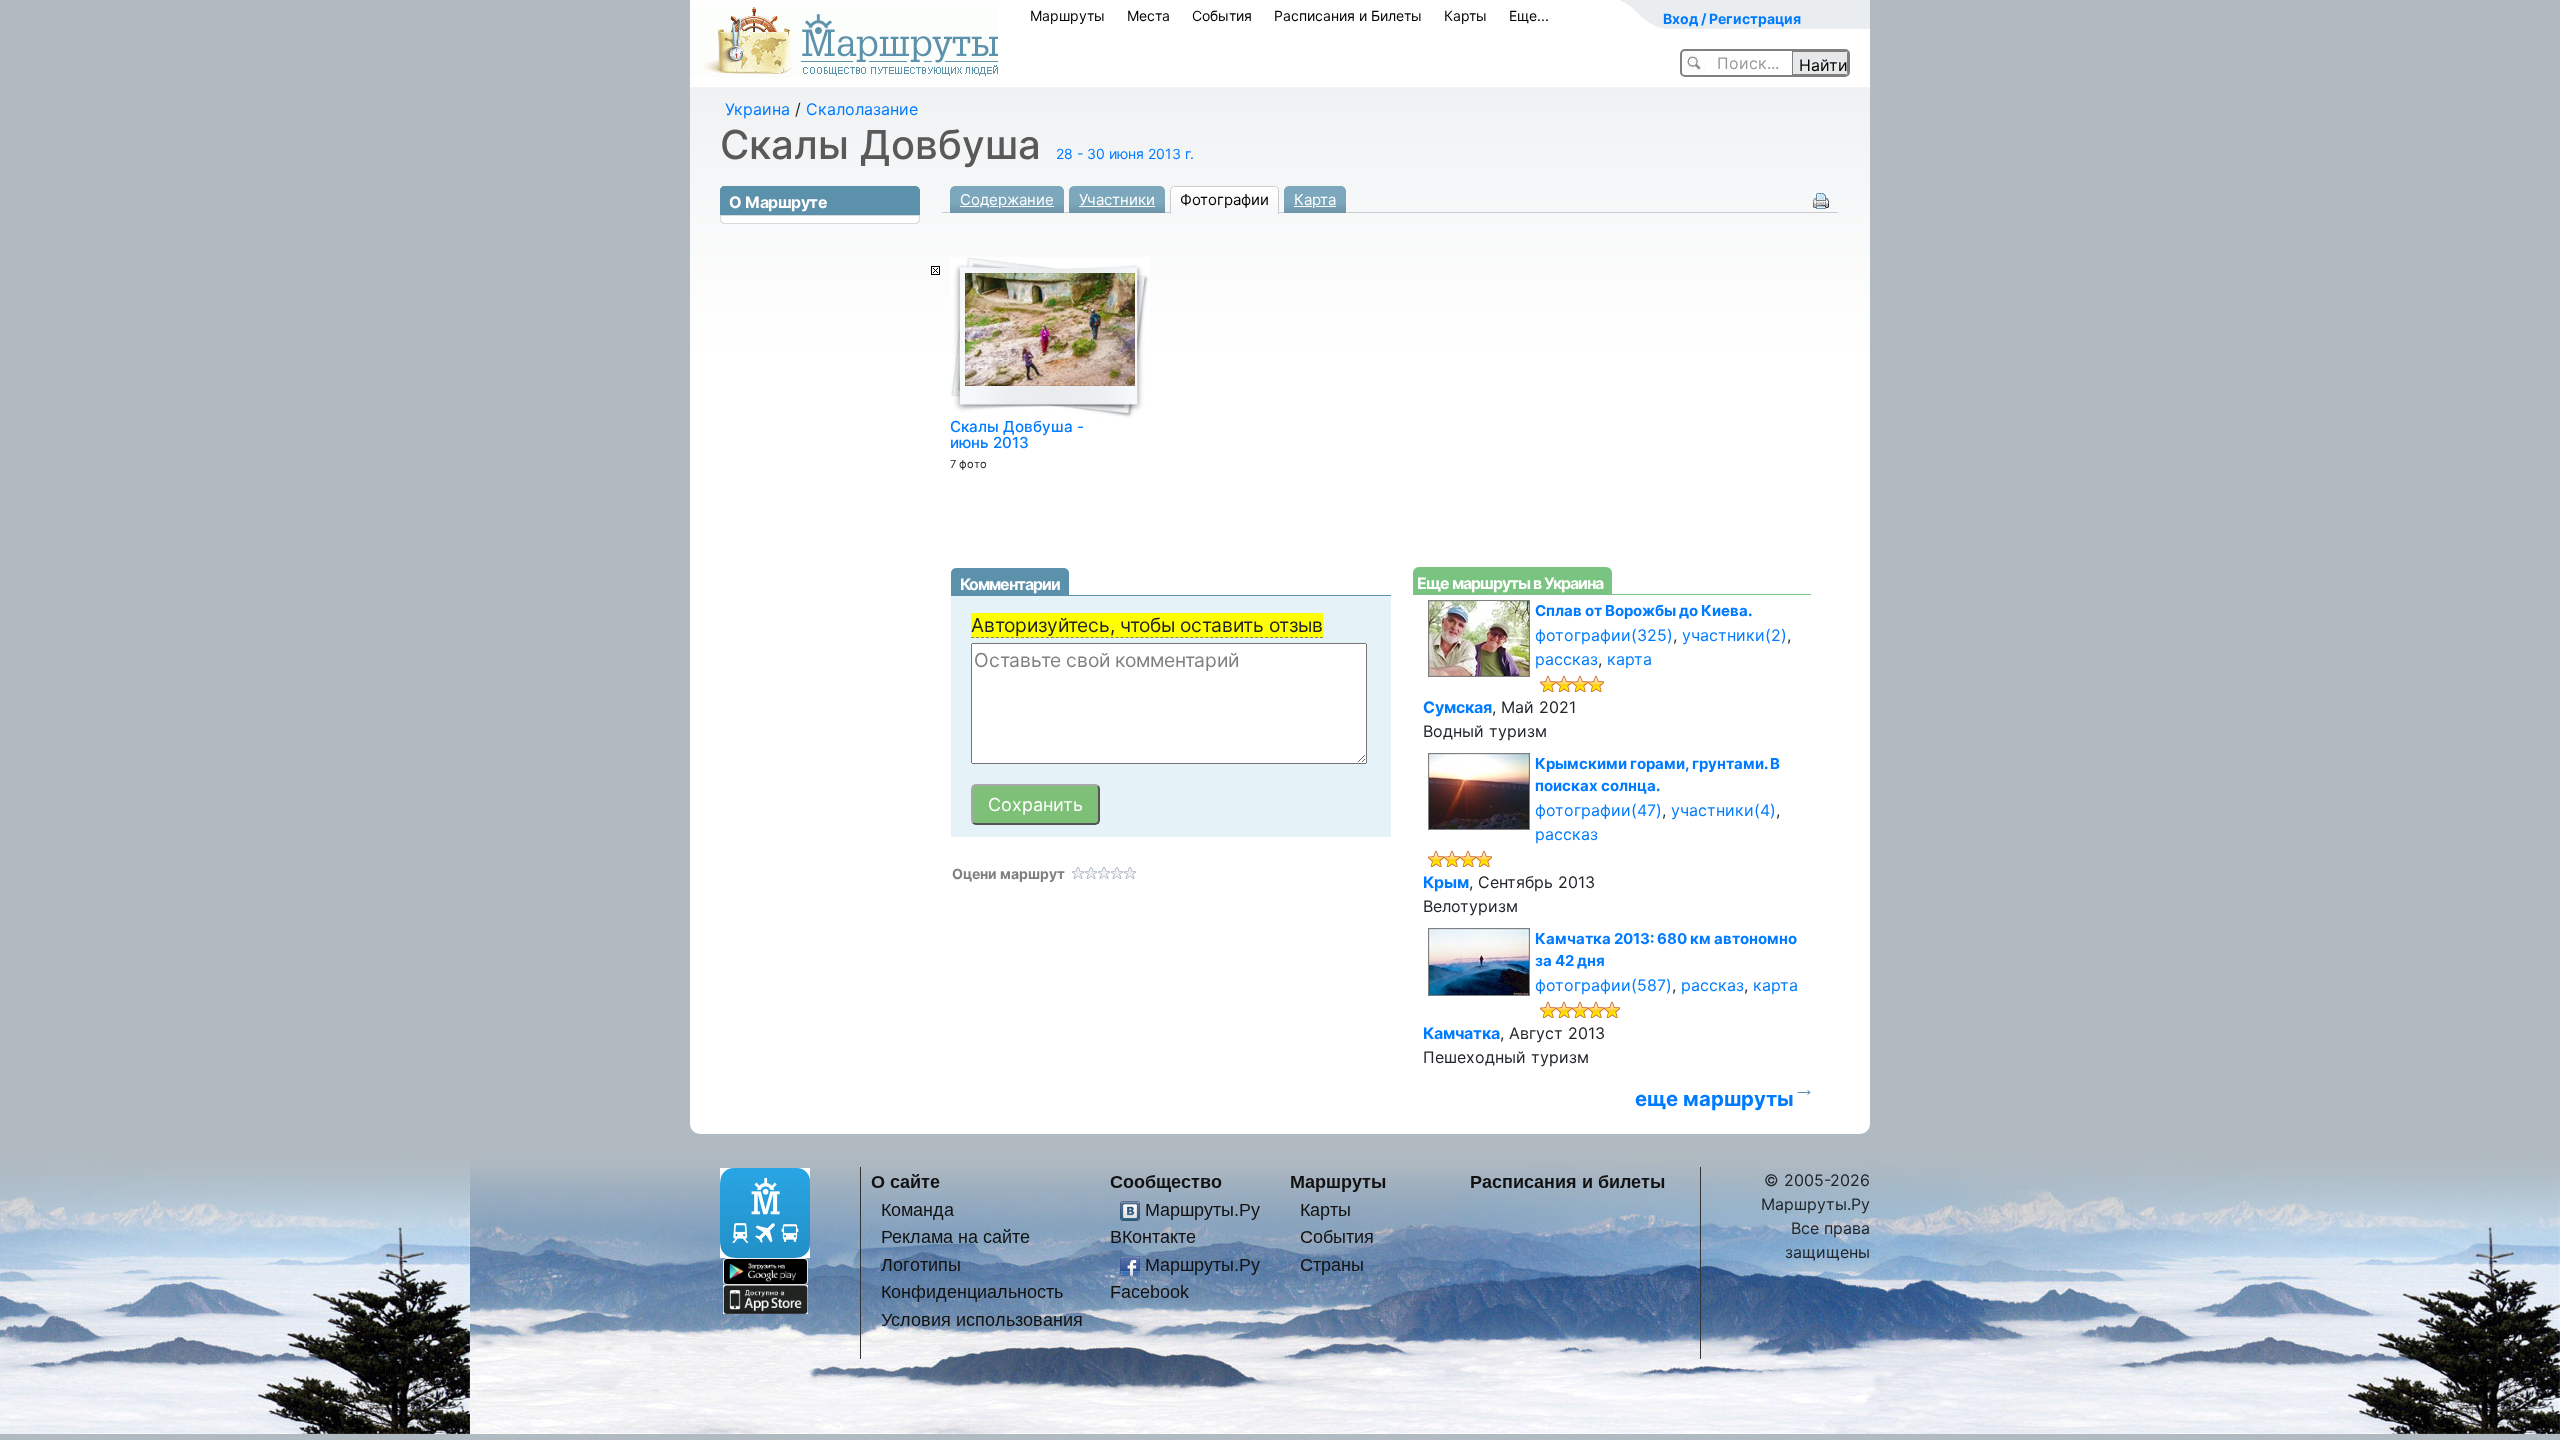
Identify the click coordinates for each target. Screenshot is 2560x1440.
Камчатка (1461, 1033)
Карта (1315, 199)
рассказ (1566, 659)
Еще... (1529, 15)
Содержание (1007, 199)
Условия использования (982, 1319)
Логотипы (921, 1264)
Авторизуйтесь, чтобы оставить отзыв (1147, 625)
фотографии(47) (1598, 810)
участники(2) (1734, 635)
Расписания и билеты (1567, 1181)
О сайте (905, 1181)
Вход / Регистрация (1732, 18)
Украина (757, 109)
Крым (1446, 882)
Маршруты (1067, 15)
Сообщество (1166, 1181)
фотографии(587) (1603, 985)
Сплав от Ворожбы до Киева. (1643, 610)
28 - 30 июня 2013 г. (1125, 153)
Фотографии (1224, 199)
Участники (1117, 199)
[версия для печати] (1821, 199)
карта (1629, 659)
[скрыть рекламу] (935, 270)
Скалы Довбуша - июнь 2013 (1017, 434)
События (1222, 15)
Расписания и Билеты (1348, 15)
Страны (1332, 1264)
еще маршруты (1714, 1098)
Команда (917, 1209)
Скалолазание (862, 109)
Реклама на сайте (955, 1236)
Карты (1465, 15)
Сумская (1457, 707)
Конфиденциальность (972, 1291)
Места (1148, 15)
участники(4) (1723, 810)
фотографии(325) (1604, 635)
